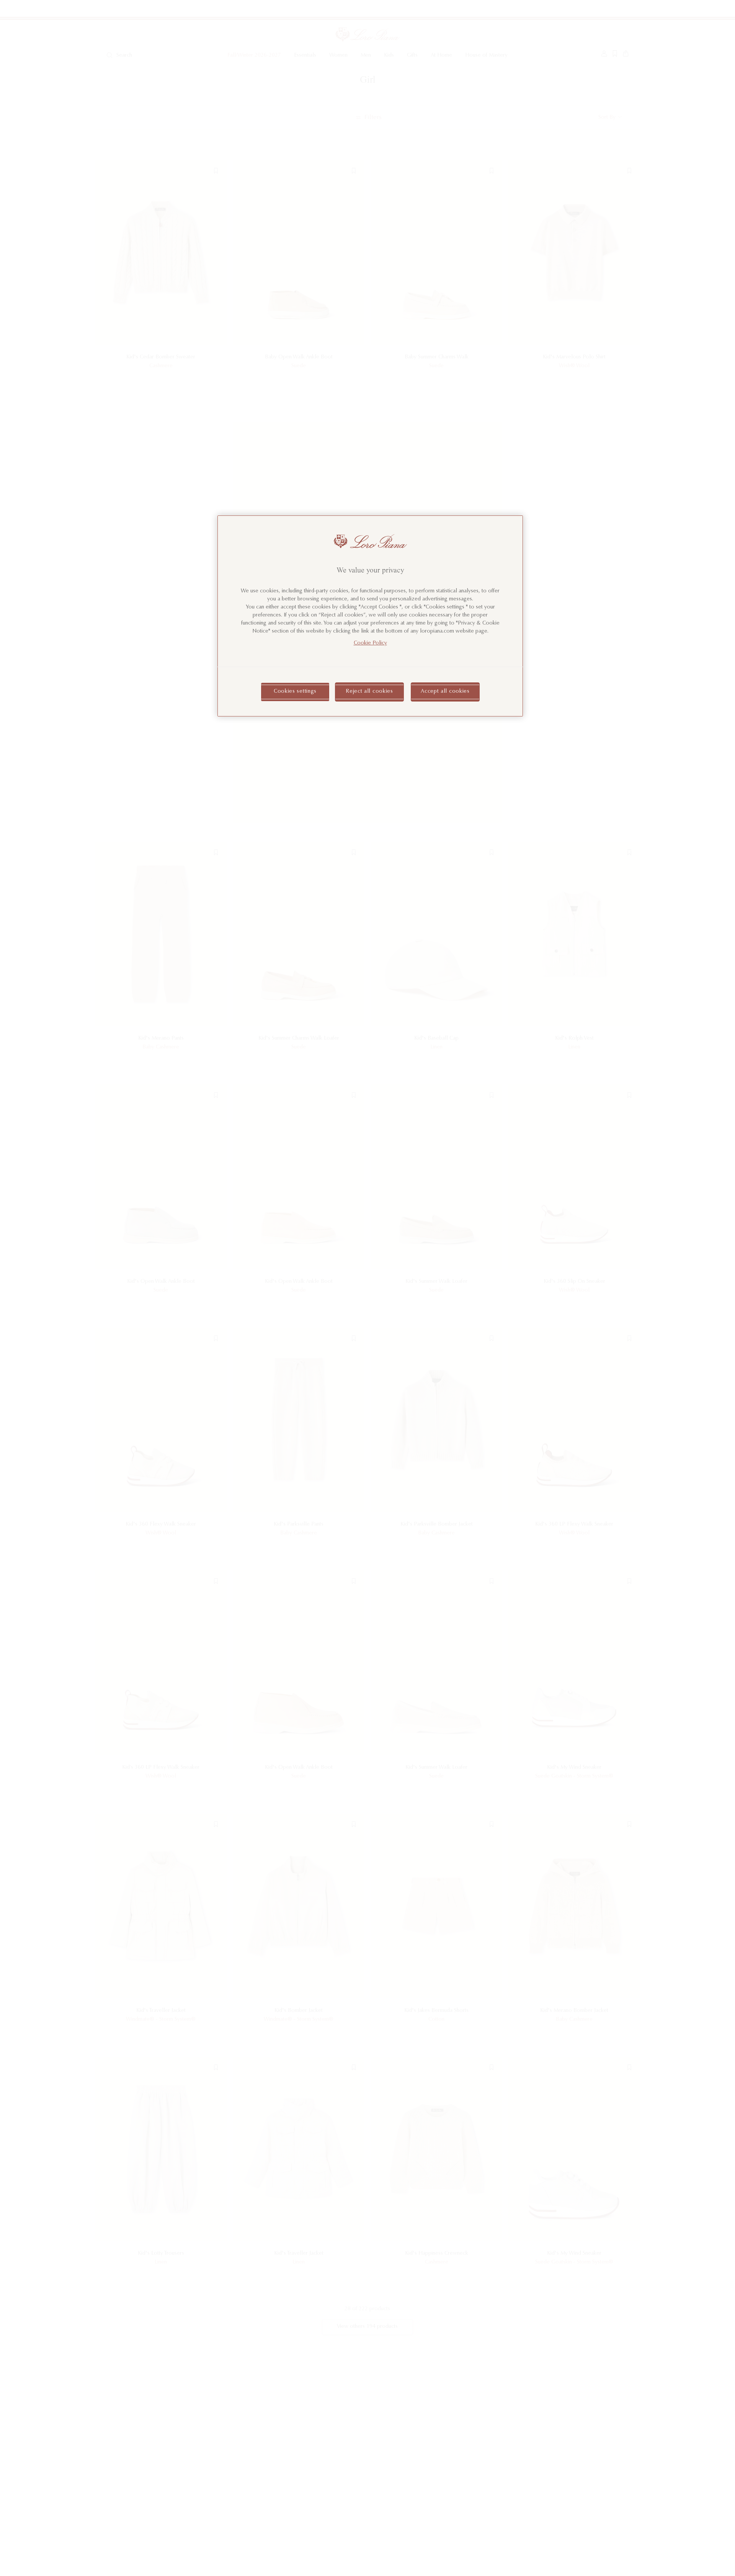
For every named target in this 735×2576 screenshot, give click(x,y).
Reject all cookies (369, 692)
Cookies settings (295, 692)
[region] (370, 616)
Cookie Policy (370, 644)
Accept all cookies (445, 692)
